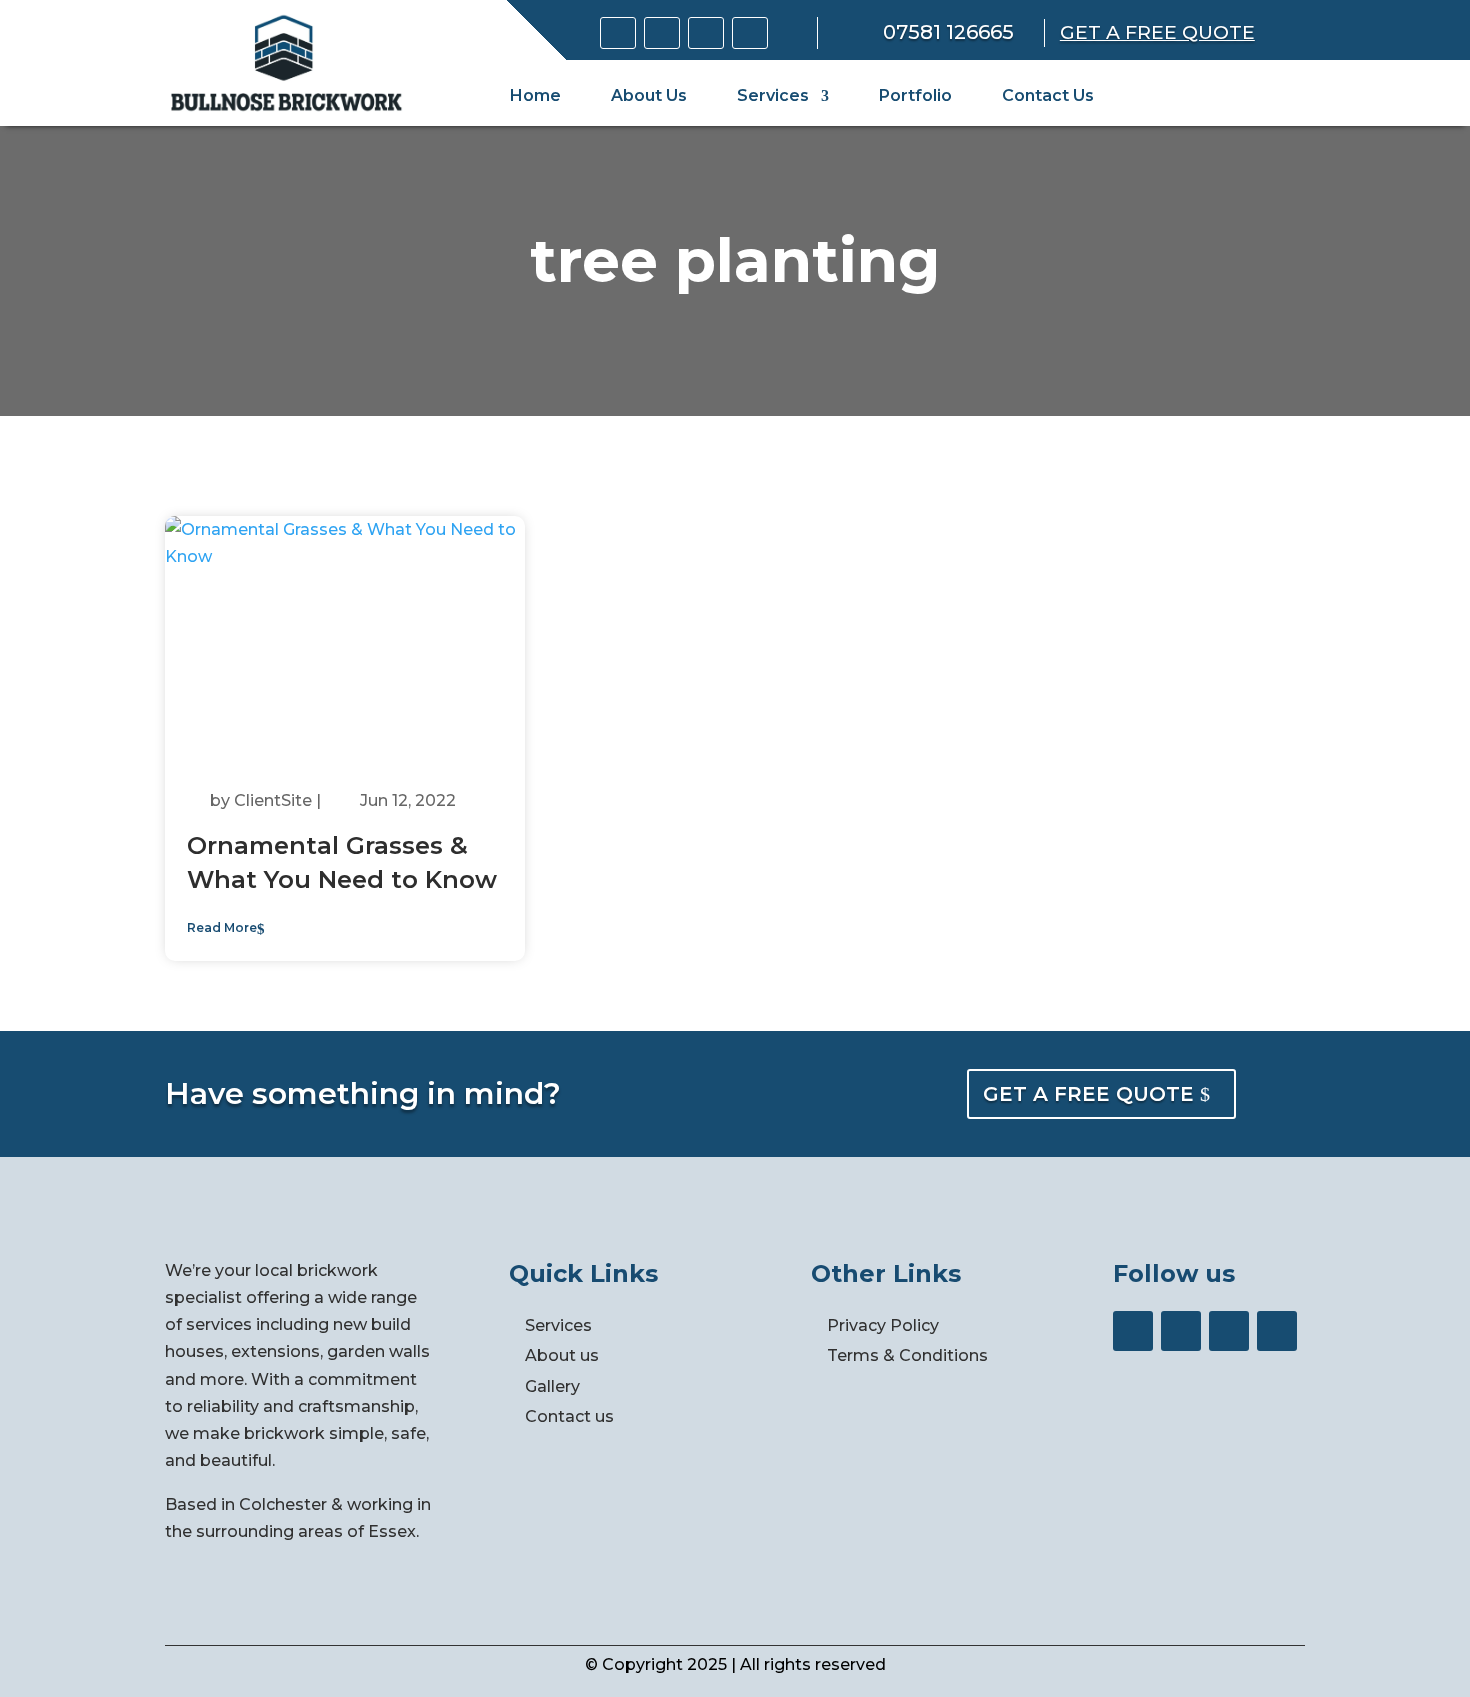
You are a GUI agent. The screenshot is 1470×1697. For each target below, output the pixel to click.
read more (222, 927)
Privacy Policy (883, 1325)
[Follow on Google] (618, 33)
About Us (649, 95)
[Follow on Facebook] (662, 33)
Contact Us (1048, 95)
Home (535, 95)
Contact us (569, 1416)
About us (562, 1355)
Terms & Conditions (907, 1355)
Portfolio (915, 95)
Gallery (552, 1386)
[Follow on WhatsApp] (750, 33)
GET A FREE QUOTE (1088, 1094)
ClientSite (273, 800)
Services (773, 95)
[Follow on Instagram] (706, 33)
